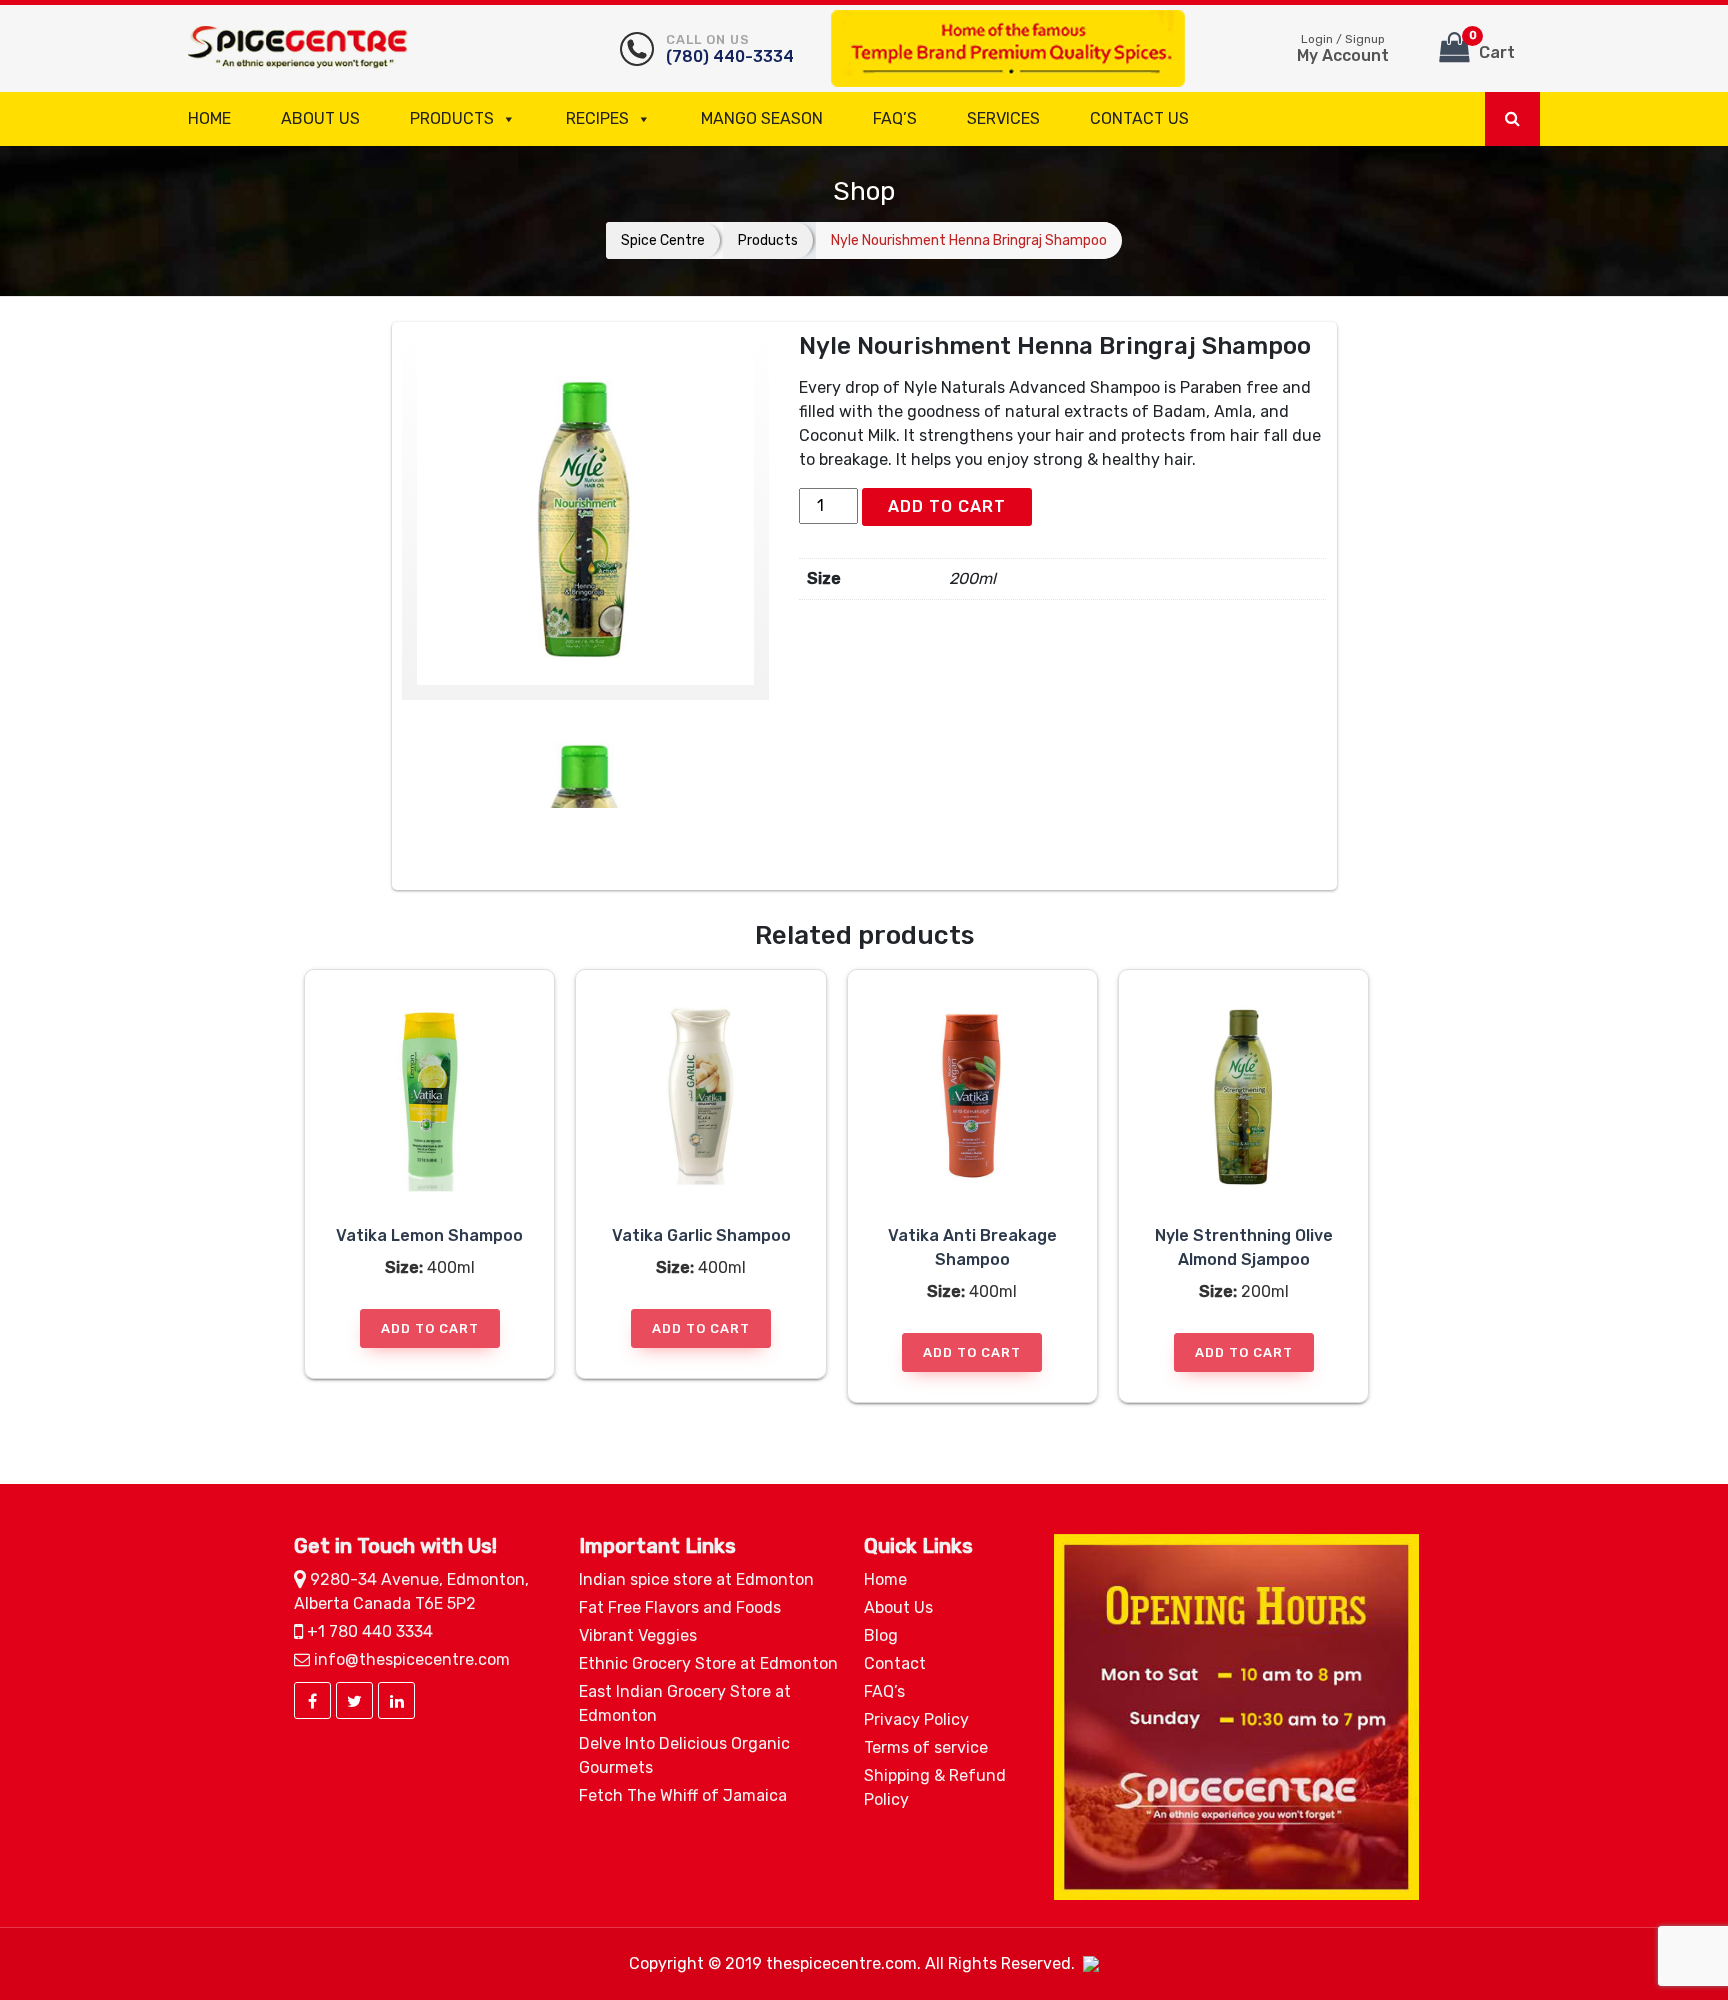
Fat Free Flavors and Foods (680, 1607)
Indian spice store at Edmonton (696, 1579)
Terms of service (926, 1747)
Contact (895, 1663)
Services (1003, 118)
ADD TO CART (947, 506)
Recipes (597, 118)
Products (452, 118)
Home (209, 118)
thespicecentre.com (841, 1963)
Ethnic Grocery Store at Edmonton (708, 1663)
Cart (1492, 45)
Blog (881, 1635)
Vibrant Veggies (638, 1635)
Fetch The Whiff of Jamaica (683, 1795)
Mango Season (762, 118)
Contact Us (1139, 118)
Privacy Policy (916, 1719)
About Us (320, 118)
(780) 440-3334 (730, 49)
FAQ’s (895, 118)
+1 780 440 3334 (368, 1631)
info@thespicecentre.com (410, 1659)
